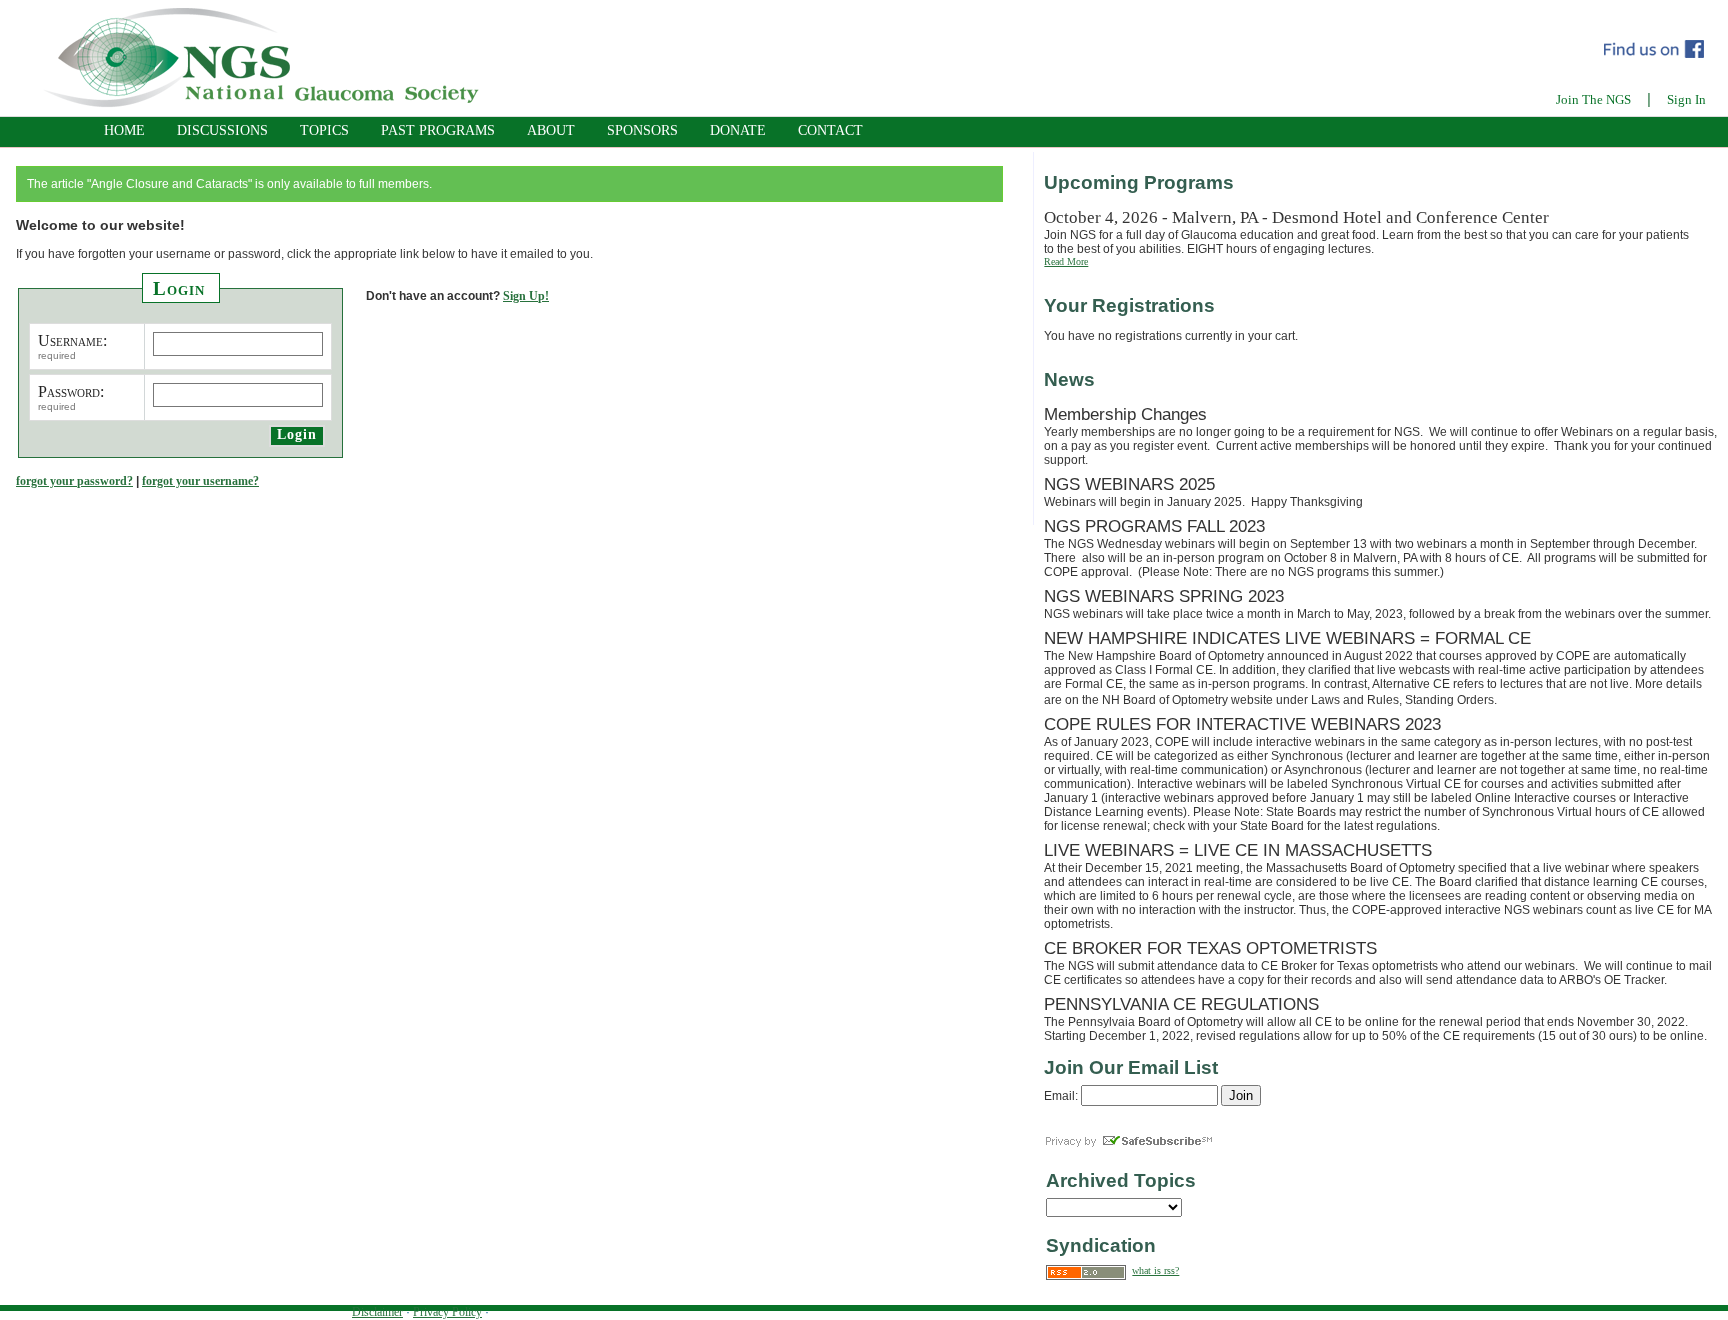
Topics (324, 130)
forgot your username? (200, 481)
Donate (738, 130)
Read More (1066, 261)
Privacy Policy (447, 1312)
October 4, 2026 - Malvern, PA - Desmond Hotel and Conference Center (1296, 217)
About (551, 130)
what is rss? (1155, 1270)
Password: (71, 391)
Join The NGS (1593, 99)
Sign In (1686, 99)
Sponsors (642, 130)
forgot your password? (74, 481)
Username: (72, 340)
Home (124, 130)
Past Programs (438, 130)
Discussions (222, 130)
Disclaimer (377, 1312)
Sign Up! (526, 296)
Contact (830, 130)
